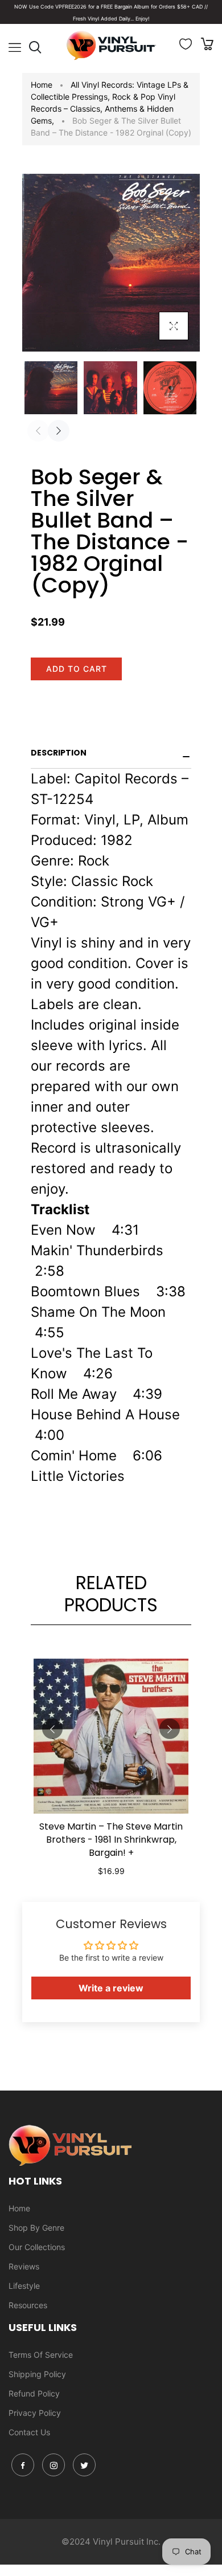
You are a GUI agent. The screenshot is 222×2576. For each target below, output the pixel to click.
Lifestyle (24, 2286)
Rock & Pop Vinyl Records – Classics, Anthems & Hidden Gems (103, 109)
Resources (28, 2305)
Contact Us (29, 2432)
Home (42, 85)
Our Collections (37, 2247)
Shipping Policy (37, 2374)
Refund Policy (34, 2393)
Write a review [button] (111, 1988)
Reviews (24, 2266)
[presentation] (38, 431)
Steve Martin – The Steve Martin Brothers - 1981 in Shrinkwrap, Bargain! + (111, 1840)
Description (59, 753)
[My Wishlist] (186, 46)
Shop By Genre (36, 2228)
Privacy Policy (35, 2413)
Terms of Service (41, 2355)
